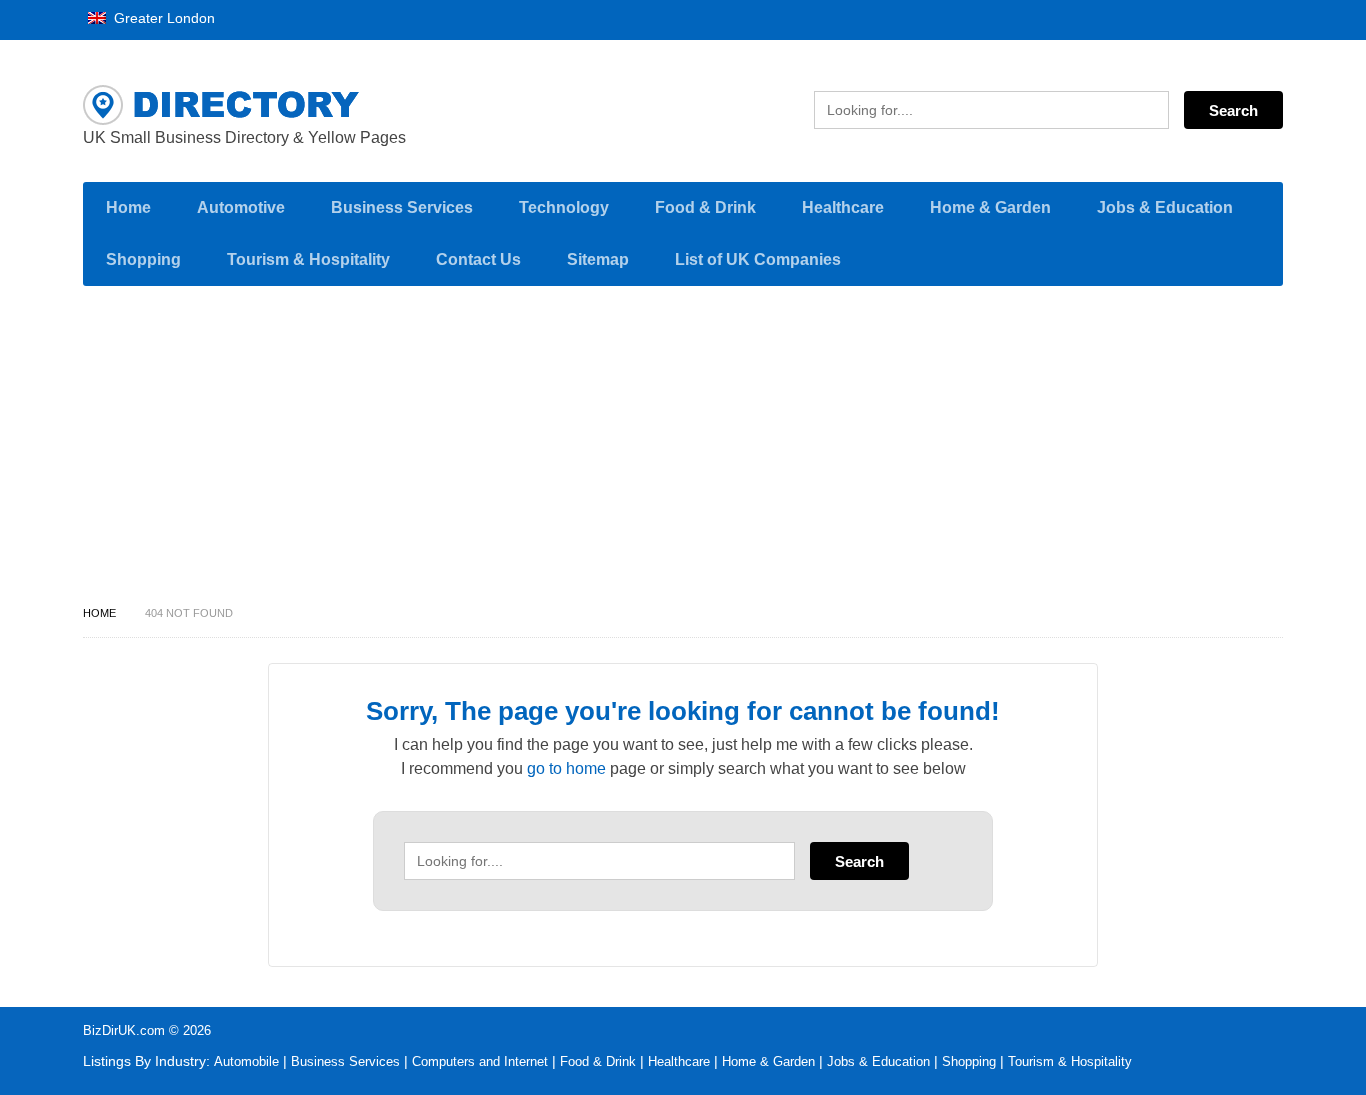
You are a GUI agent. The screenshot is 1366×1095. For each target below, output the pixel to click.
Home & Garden (990, 207)
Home (128, 207)
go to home (566, 768)
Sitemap (598, 259)
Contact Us (478, 259)
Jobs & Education (1165, 207)
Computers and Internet (480, 1061)
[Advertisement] (683, 451)
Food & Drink (705, 207)
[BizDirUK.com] (273, 105)
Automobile (246, 1061)
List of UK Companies (758, 259)
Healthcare (843, 207)
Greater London (162, 18)
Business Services (402, 207)
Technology (564, 207)
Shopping (143, 259)
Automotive (241, 207)
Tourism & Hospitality (308, 259)
